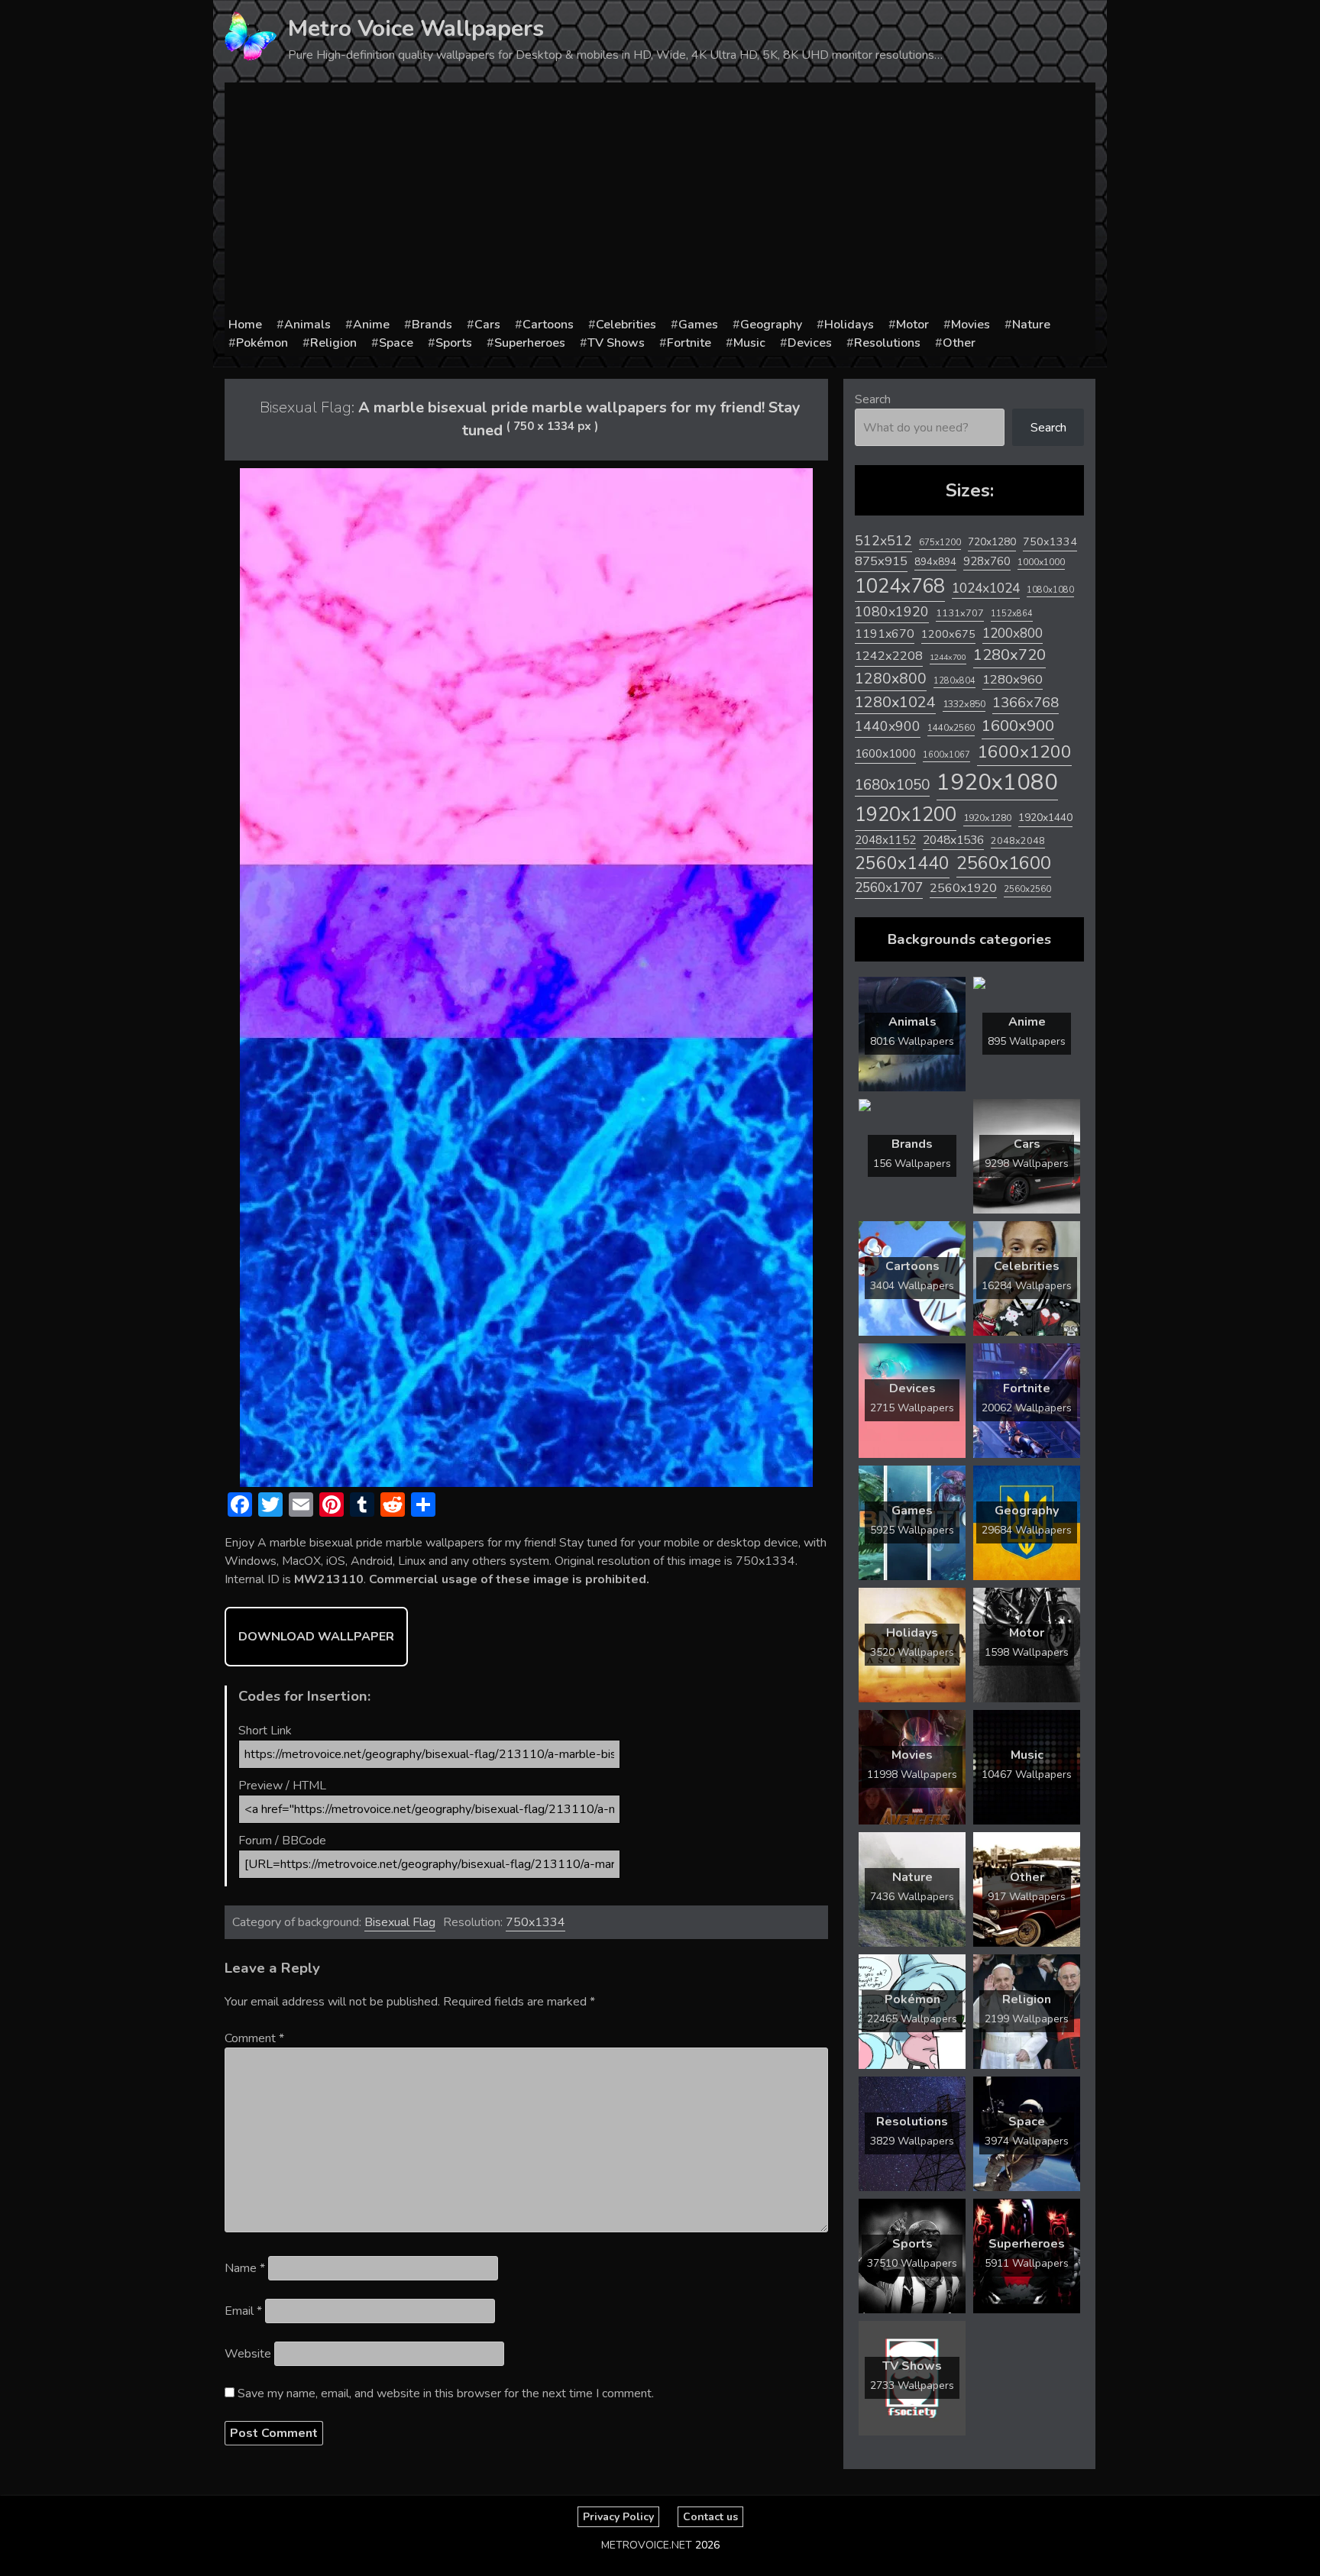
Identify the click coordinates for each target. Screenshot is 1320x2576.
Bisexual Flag (400, 1922)
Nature (1031, 325)
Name (245, 2268)
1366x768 (1026, 703)
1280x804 (954, 681)
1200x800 (1013, 633)
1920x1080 (997, 782)
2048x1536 (953, 840)
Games (698, 325)
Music (749, 343)
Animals (307, 325)
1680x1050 (892, 785)
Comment (254, 2038)
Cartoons (548, 325)
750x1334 (535, 1922)
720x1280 (992, 542)
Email (243, 2311)
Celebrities (626, 325)
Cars (487, 325)
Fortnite (689, 343)
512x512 (883, 541)
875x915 (881, 561)
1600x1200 (1024, 752)
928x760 (987, 561)
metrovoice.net (647, 2545)
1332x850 (964, 704)
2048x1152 (885, 840)
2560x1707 (889, 888)
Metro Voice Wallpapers (416, 29)
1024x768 (900, 586)
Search (873, 399)
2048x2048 (1018, 840)
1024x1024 (986, 588)
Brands (432, 325)
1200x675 (948, 634)
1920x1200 (906, 814)
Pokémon (262, 343)
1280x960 (1013, 679)
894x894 (935, 562)
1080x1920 (892, 612)
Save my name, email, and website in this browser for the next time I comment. (446, 2393)
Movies (971, 325)
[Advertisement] (660, 201)
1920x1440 (1045, 818)
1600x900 (1018, 726)
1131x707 (960, 613)
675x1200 (940, 542)
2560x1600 (1004, 863)
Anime (371, 325)
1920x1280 (987, 818)
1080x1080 (1050, 590)
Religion (333, 343)
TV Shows (616, 343)
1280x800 (891, 679)
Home (245, 325)
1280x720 (1009, 655)
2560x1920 (963, 888)
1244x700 (948, 657)
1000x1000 (1041, 562)
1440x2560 (951, 728)
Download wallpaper (316, 1637)
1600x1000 (885, 754)
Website (248, 2354)
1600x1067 (946, 755)
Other (959, 343)
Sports (454, 343)
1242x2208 (889, 656)
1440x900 (888, 726)
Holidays (849, 325)
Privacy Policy (618, 2517)
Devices (810, 343)
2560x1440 (902, 863)
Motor (912, 325)
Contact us (710, 2517)
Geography (771, 325)
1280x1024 (895, 702)
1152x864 (1012, 614)
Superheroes (530, 343)
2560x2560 (1027, 889)
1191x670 (885, 634)
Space (396, 343)
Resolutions (887, 343)
